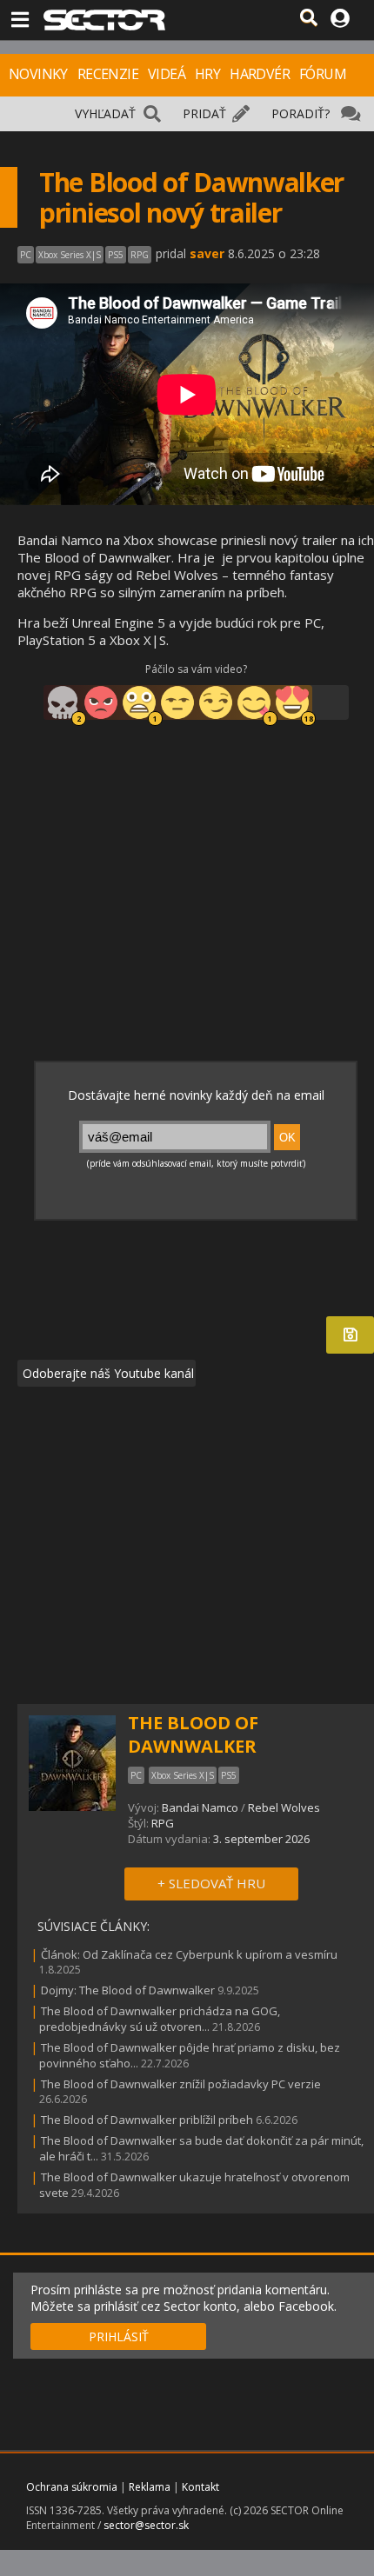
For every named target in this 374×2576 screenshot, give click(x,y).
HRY (207, 74)
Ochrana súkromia (72, 2487)
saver (207, 253)
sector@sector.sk (146, 2525)
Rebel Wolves (284, 1807)
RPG (163, 1823)
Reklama (150, 2487)
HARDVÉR (260, 74)
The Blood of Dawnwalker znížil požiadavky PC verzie (181, 2084)
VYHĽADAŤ (105, 113)
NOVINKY (38, 74)
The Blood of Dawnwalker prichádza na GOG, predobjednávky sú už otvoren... (160, 2019)
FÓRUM (323, 74)
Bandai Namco (200, 1807)
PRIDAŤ (204, 113)
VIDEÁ (167, 74)
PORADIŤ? (301, 113)
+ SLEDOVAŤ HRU (211, 1883)
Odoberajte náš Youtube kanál (107, 1373)
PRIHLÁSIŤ (119, 2336)
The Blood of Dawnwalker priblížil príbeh (147, 2120)
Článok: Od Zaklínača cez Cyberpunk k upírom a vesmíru (189, 1954)
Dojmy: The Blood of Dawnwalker (128, 1990)
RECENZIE (108, 74)
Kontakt (200, 2487)
